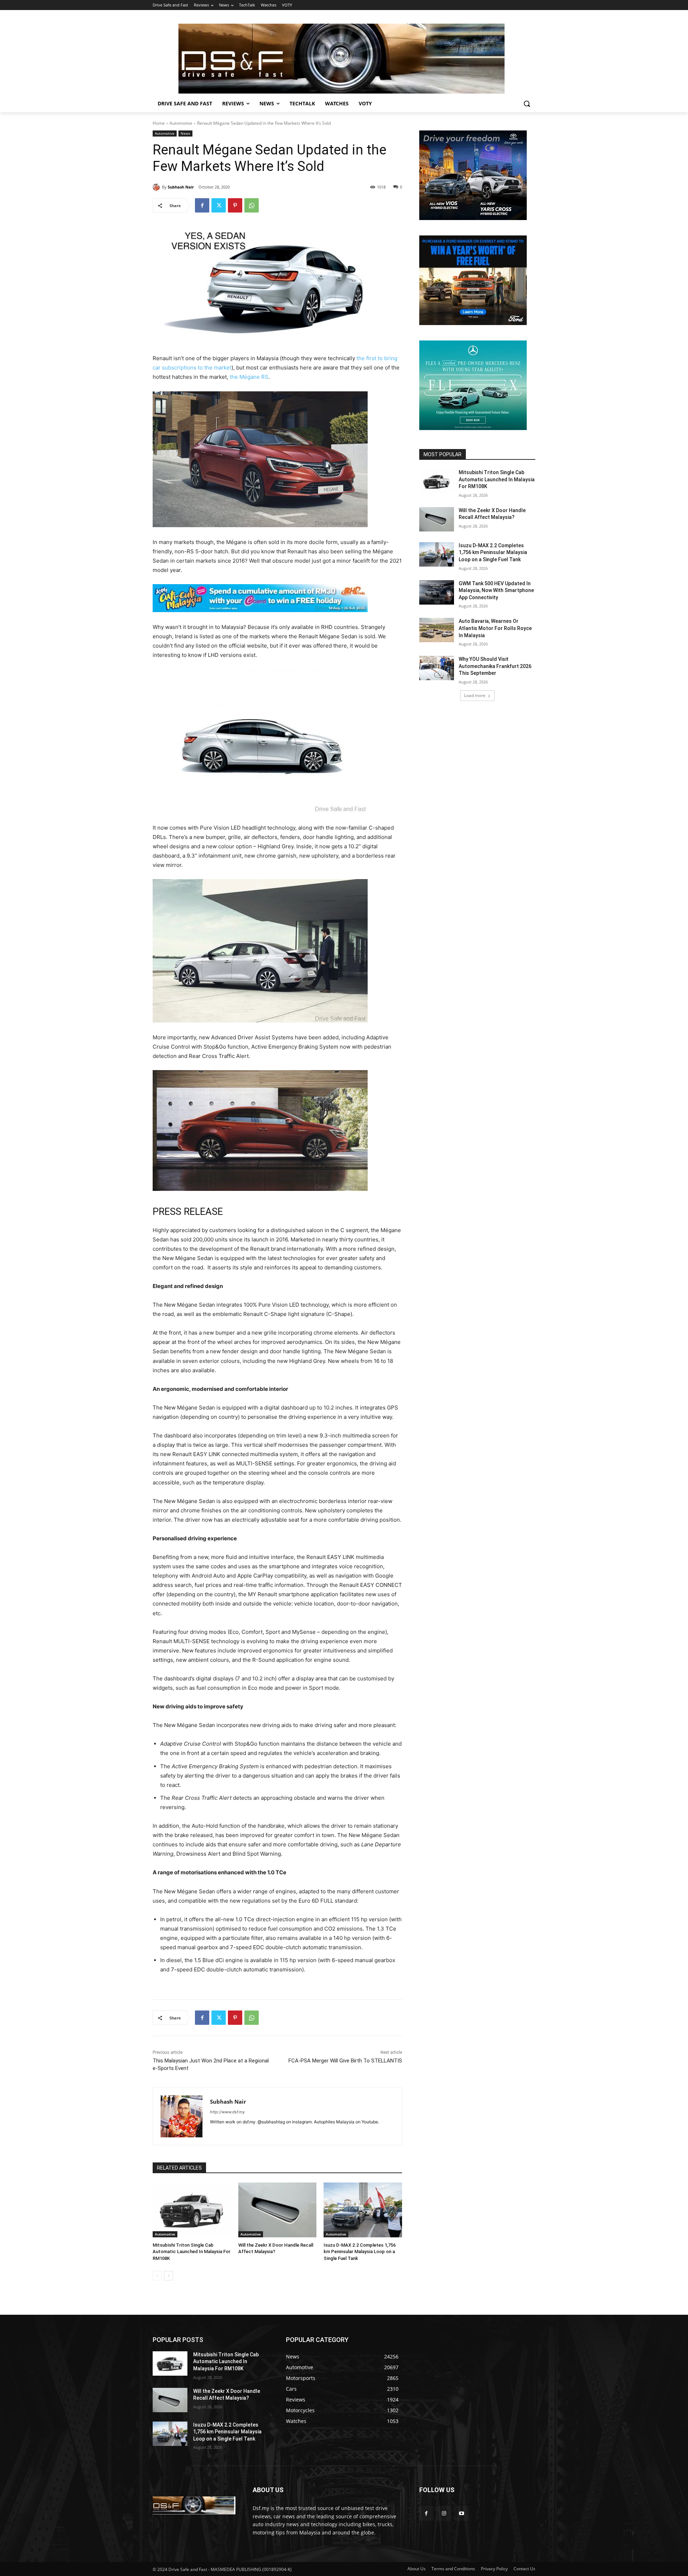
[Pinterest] (235, 205)
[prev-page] (157, 2276)
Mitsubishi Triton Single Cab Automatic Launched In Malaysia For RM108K (192, 2251)
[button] (527, 104)
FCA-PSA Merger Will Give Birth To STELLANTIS (345, 2061)
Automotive (181, 123)
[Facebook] (202, 205)
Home (159, 123)
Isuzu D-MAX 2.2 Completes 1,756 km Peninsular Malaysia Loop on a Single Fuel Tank (360, 2251)
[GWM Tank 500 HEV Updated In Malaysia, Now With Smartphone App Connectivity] (437, 592)
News (185, 133)
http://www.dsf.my (227, 2112)
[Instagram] (444, 2513)
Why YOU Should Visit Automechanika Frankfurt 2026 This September (495, 666)
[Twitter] (219, 205)
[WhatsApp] (252, 205)
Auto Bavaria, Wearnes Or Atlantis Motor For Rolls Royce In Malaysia (495, 628)
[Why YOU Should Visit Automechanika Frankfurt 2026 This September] (437, 668)
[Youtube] (461, 2513)
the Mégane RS (249, 377)
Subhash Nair (181, 187)
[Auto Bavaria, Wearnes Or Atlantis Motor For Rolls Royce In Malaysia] (437, 630)
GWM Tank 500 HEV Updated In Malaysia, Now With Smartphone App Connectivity (496, 590)
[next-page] (169, 2276)
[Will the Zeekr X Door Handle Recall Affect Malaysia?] (278, 2210)
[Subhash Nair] (157, 187)
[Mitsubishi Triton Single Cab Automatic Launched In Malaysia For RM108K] (192, 2210)
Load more (475, 695)
